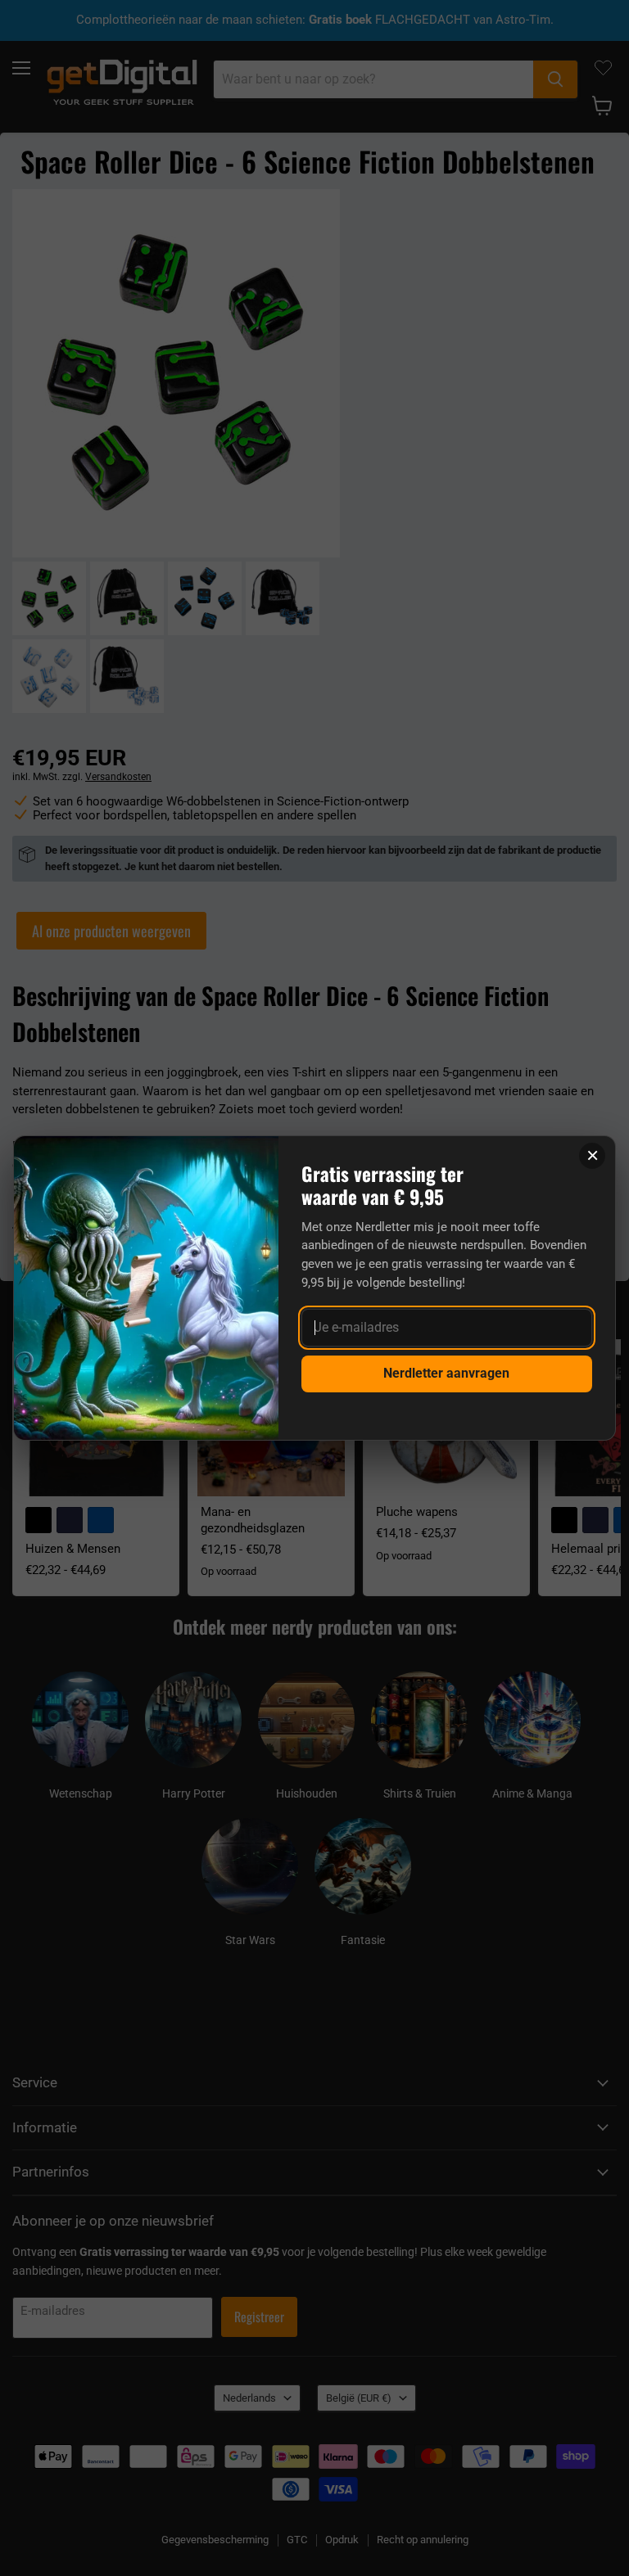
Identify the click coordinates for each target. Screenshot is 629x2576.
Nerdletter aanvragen (446, 1373)
